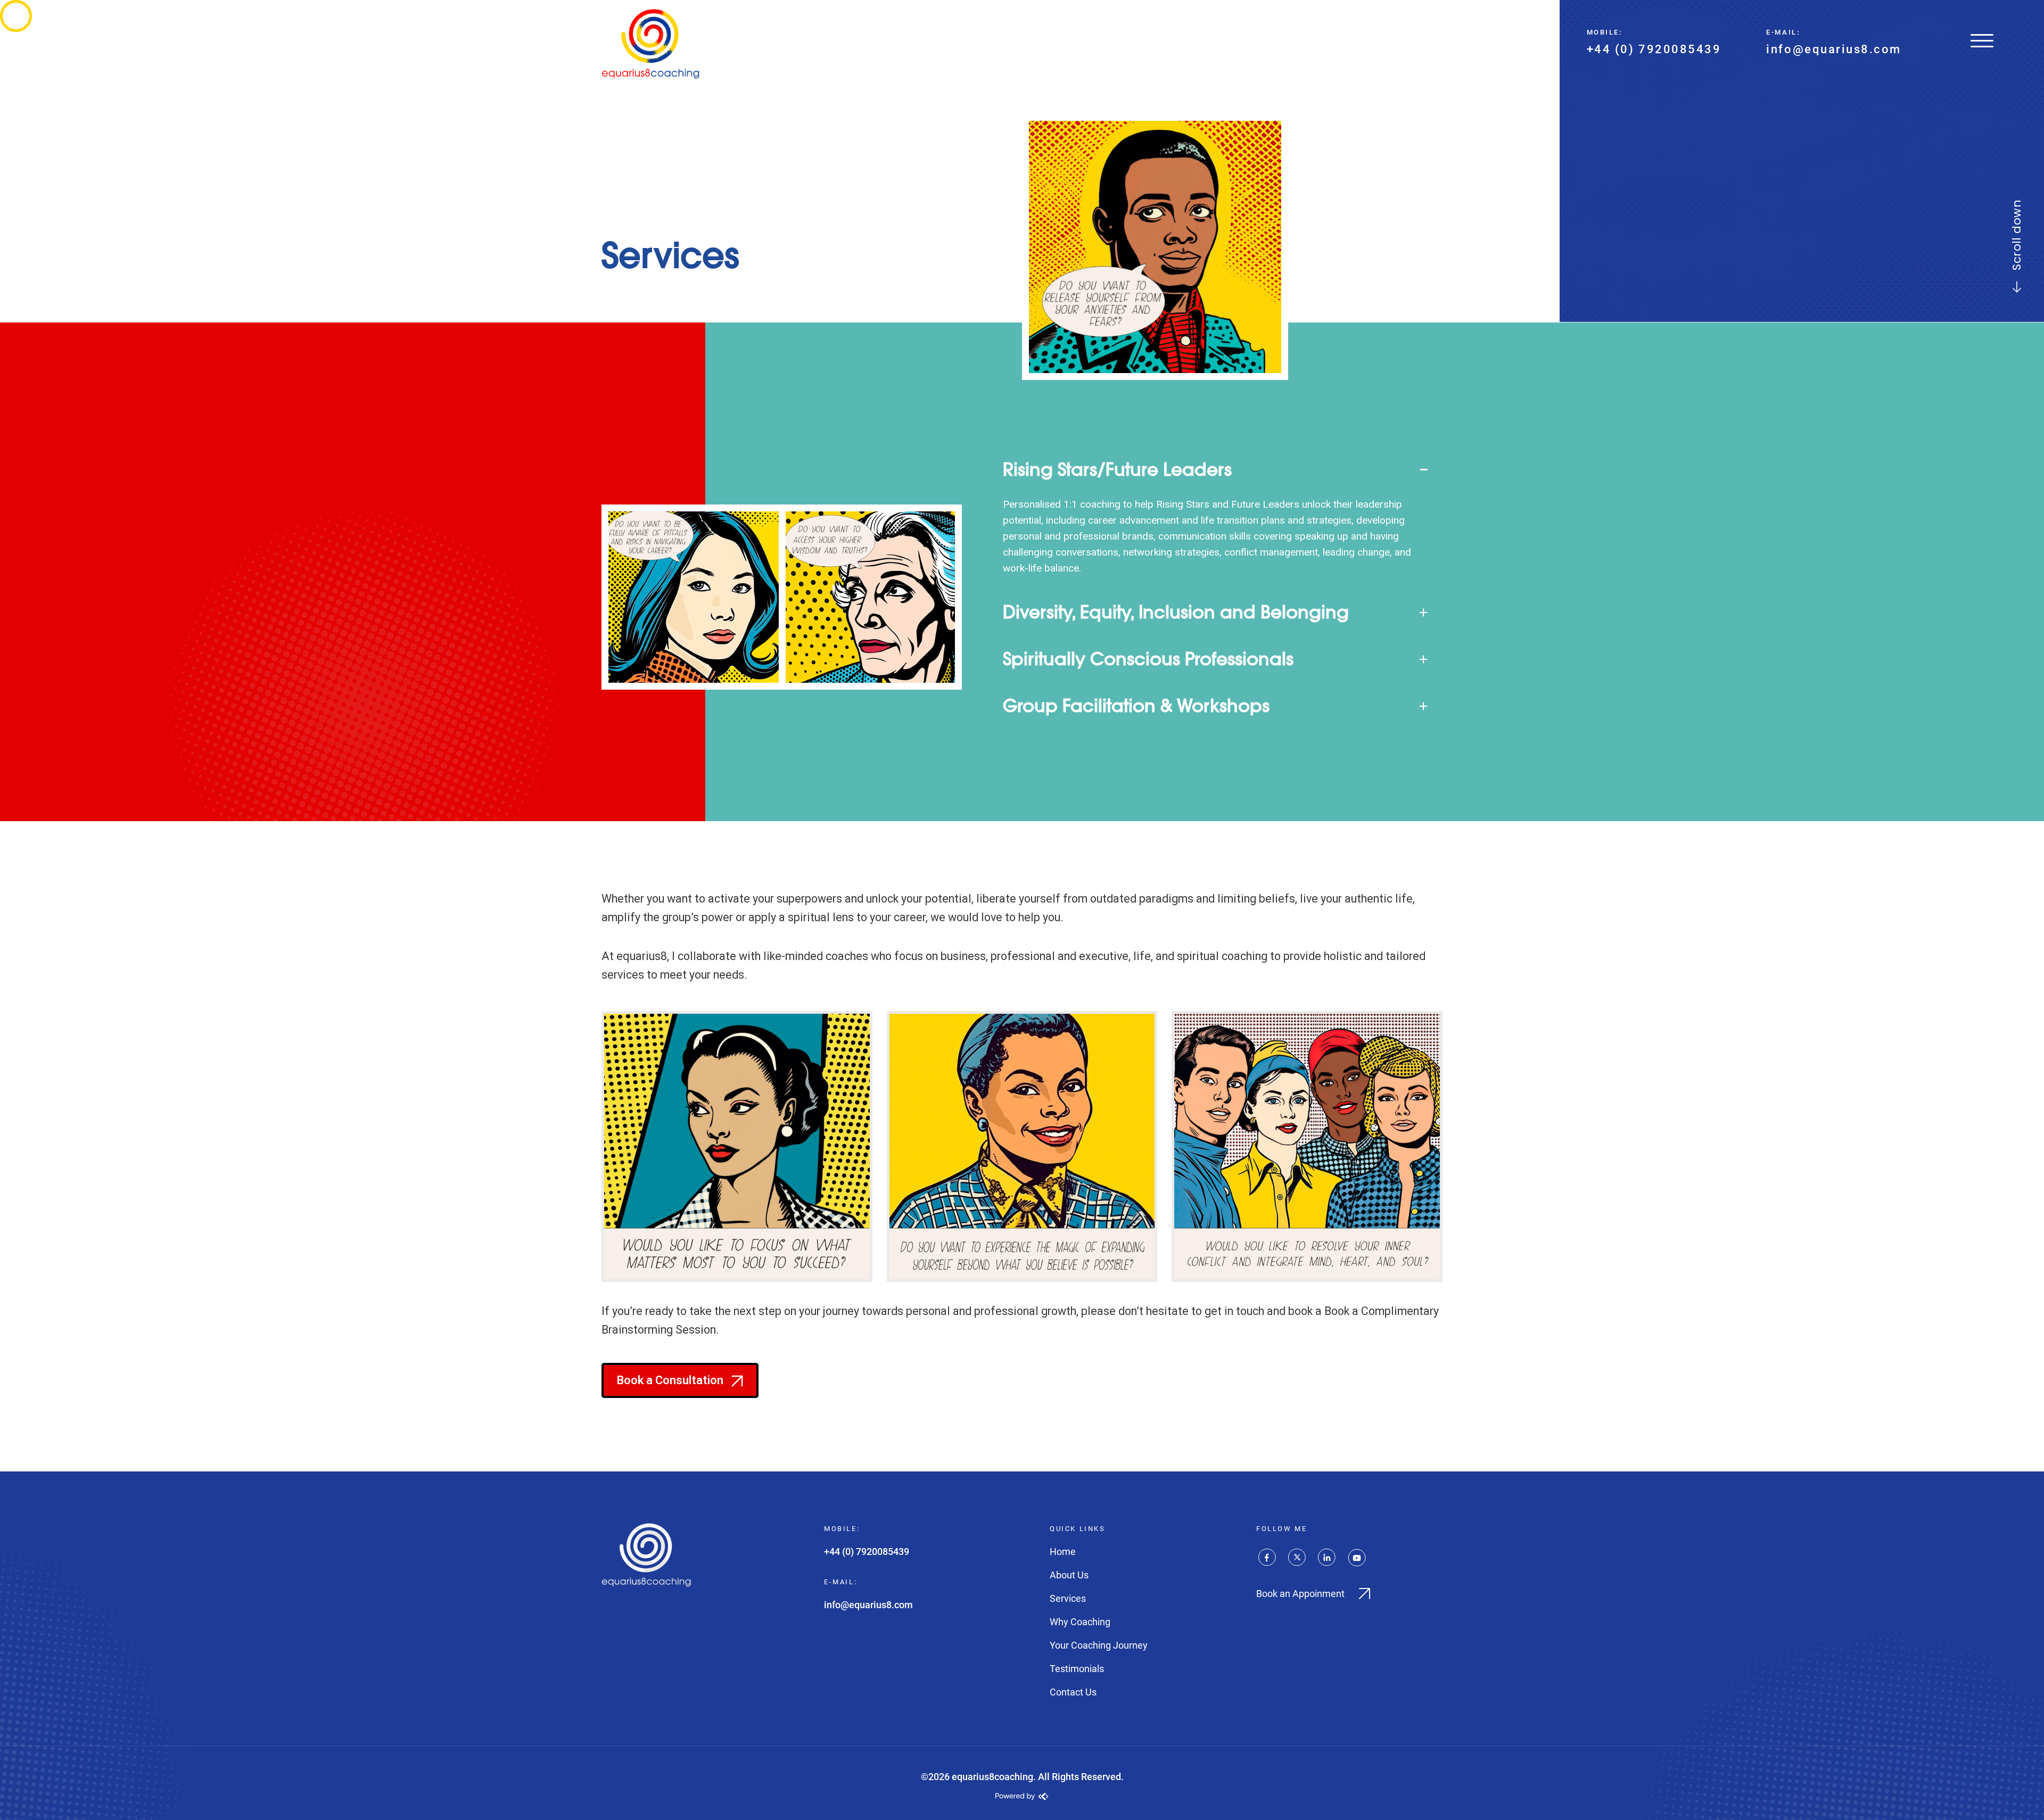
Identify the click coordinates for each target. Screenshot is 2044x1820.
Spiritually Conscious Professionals (1148, 659)
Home (1063, 1552)
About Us (1069, 1575)
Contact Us (1073, 1692)
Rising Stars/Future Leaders (1117, 469)
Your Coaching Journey (1099, 1645)
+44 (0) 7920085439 (1654, 49)
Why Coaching (1080, 1622)
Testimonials (1077, 1669)
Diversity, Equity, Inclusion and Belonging (1176, 612)
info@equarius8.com (1834, 49)
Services (1068, 1598)
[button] (1215, 469)
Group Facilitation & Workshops (1136, 706)
